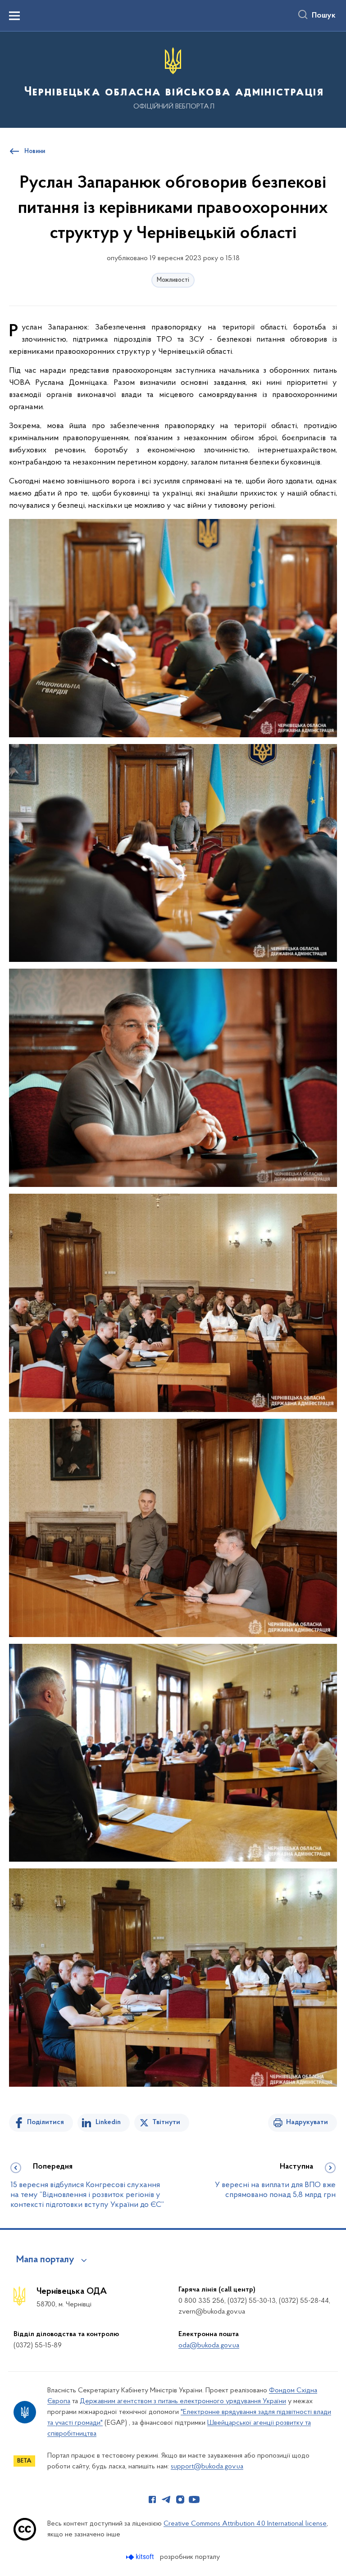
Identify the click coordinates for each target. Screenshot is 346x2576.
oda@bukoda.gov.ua (209, 2346)
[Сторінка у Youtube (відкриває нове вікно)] (194, 2499)
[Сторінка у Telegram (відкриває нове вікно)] (166, 2499)
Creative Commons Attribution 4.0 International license (245, 2524)
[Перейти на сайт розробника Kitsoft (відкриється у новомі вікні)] (141, 2557)
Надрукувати (307, 2122)
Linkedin (108, 2122)
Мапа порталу (45, 2260)
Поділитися (46, 2122)
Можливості (173, 280)
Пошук (324, 16)
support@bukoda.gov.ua (207, 2467)
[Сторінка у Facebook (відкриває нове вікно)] (152, 2499)
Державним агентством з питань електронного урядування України (183, 2401)
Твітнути (166, 2122)
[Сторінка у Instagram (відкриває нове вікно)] (180, 2499)
